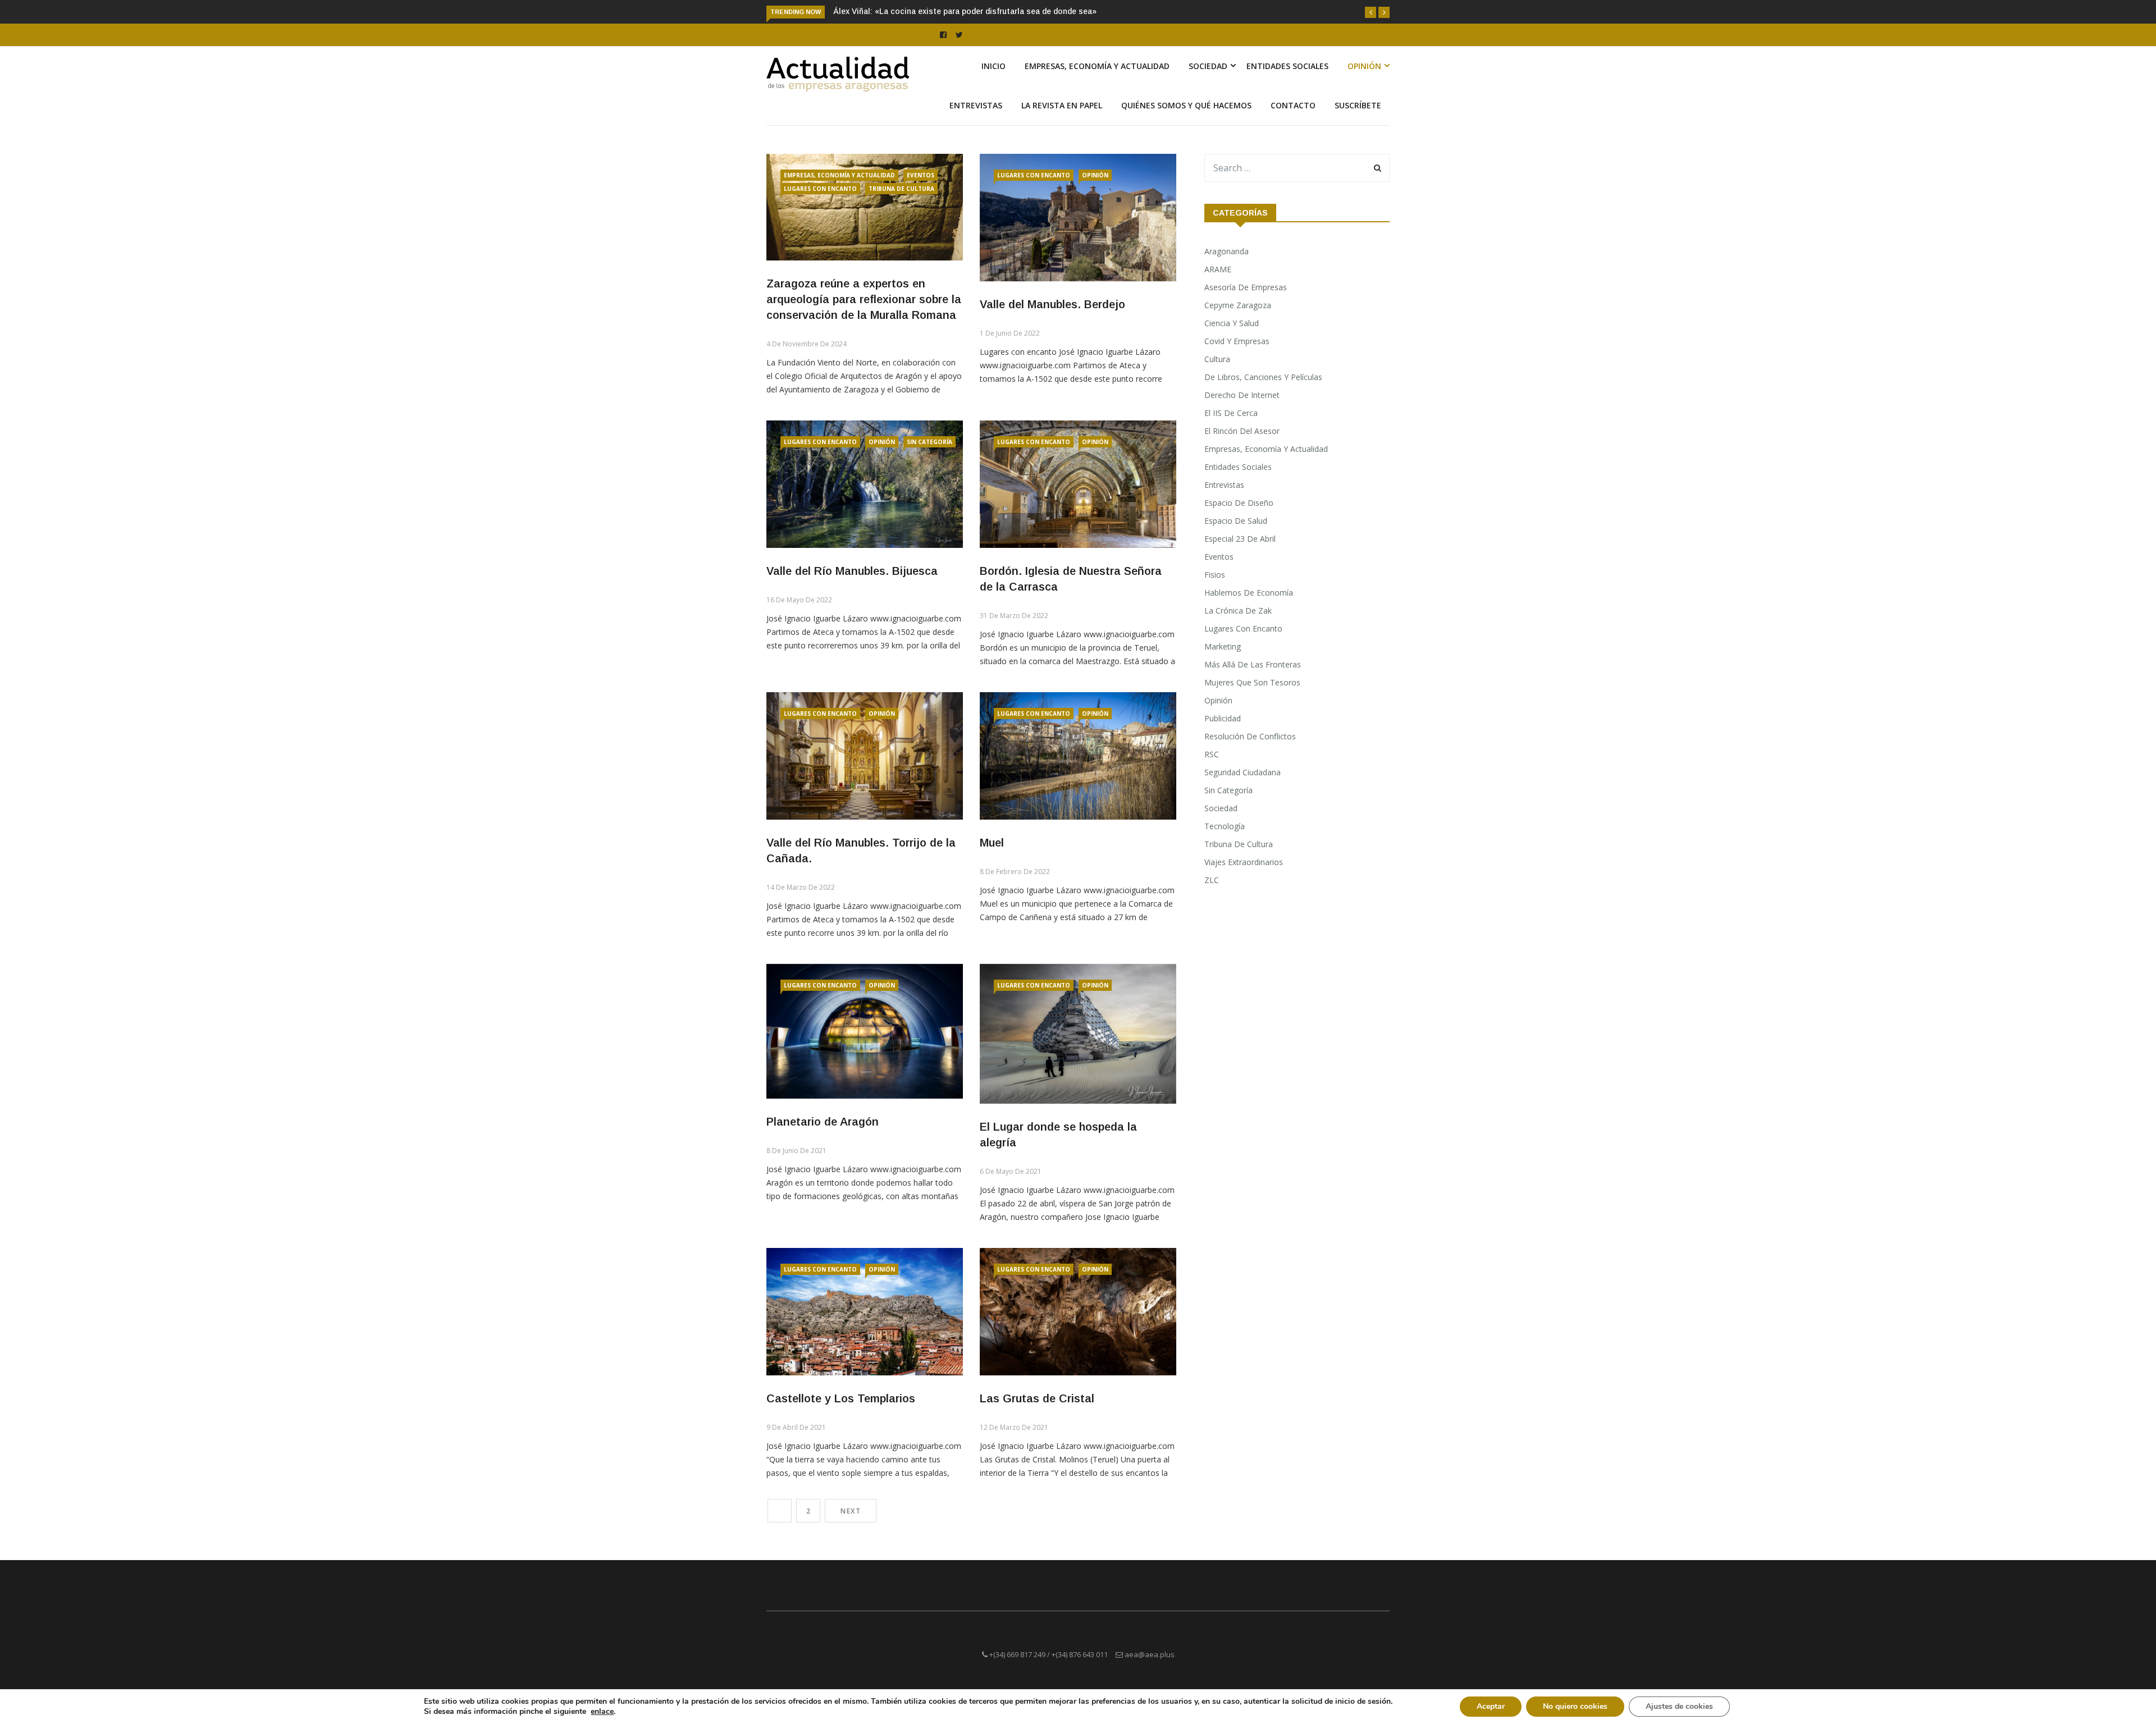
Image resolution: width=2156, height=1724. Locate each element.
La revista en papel (1062, 105)
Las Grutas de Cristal (1037, 1398)
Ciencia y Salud (1232, 323)
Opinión (1364, 66)
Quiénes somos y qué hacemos (1186, 105)
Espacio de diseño (1239, 503)
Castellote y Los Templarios (841, 1398)
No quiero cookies (1575, 1706)
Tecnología (1225, 826)
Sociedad (1208, 66)
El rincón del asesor (1242, 431)
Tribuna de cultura (901, 189)
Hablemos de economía (1249, 593)
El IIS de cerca (1231, 413)
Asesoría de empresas (1246, 287)
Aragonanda (1227, 251)
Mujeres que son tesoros (1252, 682)
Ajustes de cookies (1679, 1706)
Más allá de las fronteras (1253, 664)
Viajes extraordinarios (1244, 862)
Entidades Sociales (1287, 66)
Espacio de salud (1236, 521)
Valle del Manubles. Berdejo (1052, 304)
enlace (602, 1712)
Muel (992, 843)
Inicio (994, 66)
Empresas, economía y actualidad (1097, 66)
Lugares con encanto (820, 189)
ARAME (1218, 269)
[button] (1371, 12)
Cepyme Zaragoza (1238, 305)
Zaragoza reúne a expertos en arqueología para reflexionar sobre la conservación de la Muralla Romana (864, 299)
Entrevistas (976, 105)
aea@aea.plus (1150, 1654)
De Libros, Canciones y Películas (1263, 377)
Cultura (1217, 359)
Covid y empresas (1237, 341)
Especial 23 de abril (1240, 539)
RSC (1212, 754)
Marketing (1223, 646)
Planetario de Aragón (823, 1122)
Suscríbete (1358, 105)
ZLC (1212, 880)
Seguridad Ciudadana (1243, 772)
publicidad (1223, 718)
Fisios (1215, 575)
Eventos (921, 175)
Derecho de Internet (1242, 395)
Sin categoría (929, 442)
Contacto (1293, 105)
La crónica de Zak (1238, 611)
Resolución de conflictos (1250, 736)
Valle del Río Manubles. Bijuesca (852, 571)
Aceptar (1491, 1706)
